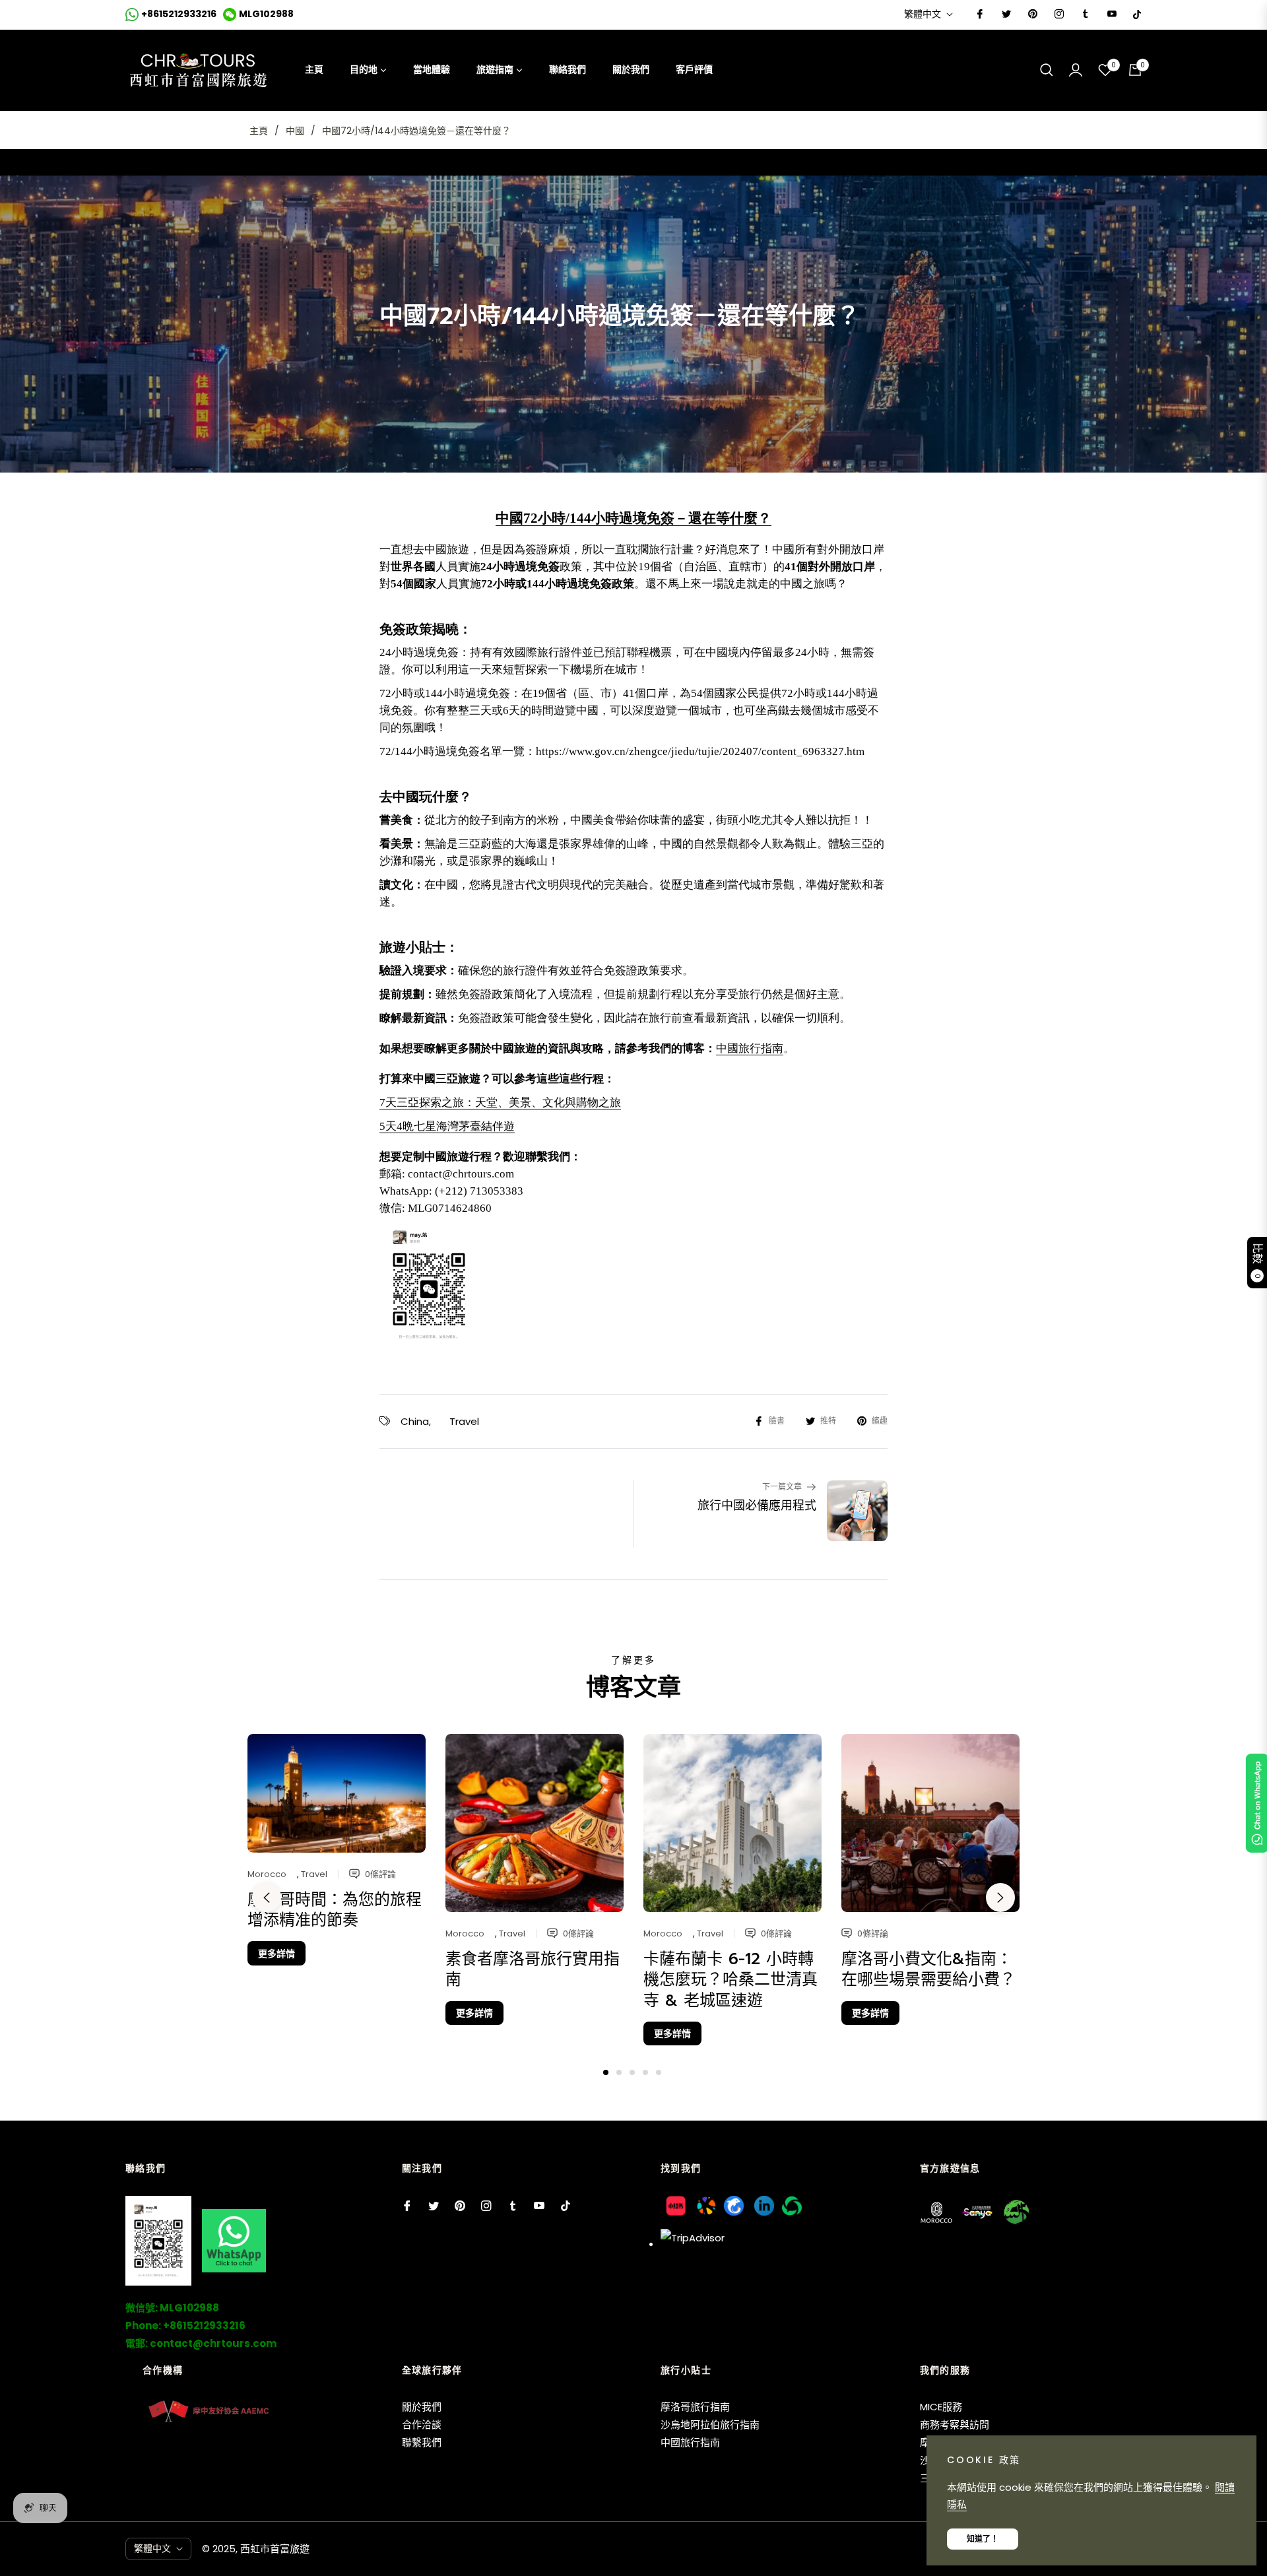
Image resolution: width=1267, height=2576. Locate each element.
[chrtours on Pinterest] (1032, 14)
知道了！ (983, 2539)
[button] (1047, 70)
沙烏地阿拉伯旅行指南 (710, 2425)
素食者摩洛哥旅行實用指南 (533, 1969)
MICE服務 (941, 2407)
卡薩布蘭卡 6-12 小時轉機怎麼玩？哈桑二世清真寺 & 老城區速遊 (731, 1979)
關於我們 (422, 2407)
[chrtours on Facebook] (979, 14)
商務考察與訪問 (955, 2425)
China (415, 1421)
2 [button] (619, 2072)
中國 (295, 131)
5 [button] (659, 2072)
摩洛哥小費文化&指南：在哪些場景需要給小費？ (928, 1969)
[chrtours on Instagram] (1058, 14)
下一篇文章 (782, 1487)
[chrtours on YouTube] (1111, 14)
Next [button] (1000, 1898)
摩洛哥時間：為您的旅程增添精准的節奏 (335, 1910)
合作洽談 (422, 2425)
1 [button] (606, 2072)
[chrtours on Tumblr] (1085, 14)
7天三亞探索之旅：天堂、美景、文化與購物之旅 (500, 1103)
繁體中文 (923, 14)
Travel (464, 1421)
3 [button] (632, 2072)
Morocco (267, 1874)
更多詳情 (276, 1954)
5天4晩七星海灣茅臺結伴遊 (447, 1126)
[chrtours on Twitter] (1006, 14)
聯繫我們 (422, 2442)
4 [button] (645, 2072)
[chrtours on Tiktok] (1137, 14)
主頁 (259, 131)
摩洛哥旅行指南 (695, 2407)
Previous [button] (267, 1898)
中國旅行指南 (750, 1048)
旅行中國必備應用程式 (757, 1506)
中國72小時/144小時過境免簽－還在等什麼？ (633, 518)
